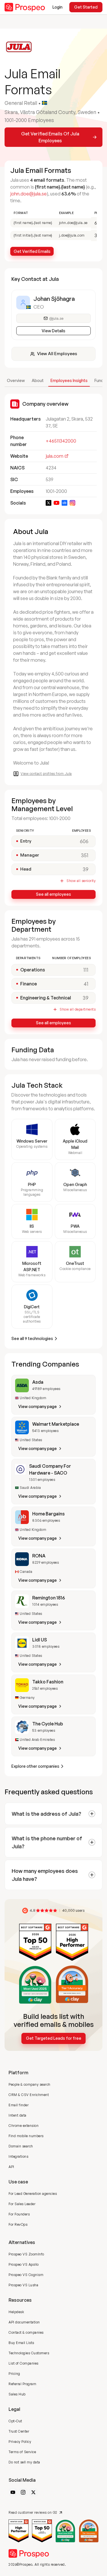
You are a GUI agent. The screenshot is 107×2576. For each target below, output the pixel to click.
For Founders (19, 2214)
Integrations (18, 2156)
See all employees (53, 894)
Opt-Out (15, 2421)
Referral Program (22, 2384)
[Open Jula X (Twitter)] (49, 503)
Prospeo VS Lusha (23, 2285)
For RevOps (18, 2224)
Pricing (14, 2374)
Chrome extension (24, 2126)
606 (84, 841)
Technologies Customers (29, 2353)
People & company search (30, 2084)
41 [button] (86, 984)
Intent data (18, 2115)
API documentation (24, 2322)
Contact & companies (26, 2332)
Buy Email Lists (21, 2343)
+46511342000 (61, 441)
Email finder (19, 2105)
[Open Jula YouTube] (56, 503)
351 (85, 855)
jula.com (54, 456)
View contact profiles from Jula (46, 774)
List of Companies (24, 2363)
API (11, 2167)
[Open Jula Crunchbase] (64, 503)
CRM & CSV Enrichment (29, 2095)
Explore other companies (35, 1766)
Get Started (86, 7)
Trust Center (19, 2431)
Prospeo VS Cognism (26, 2275)
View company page (38, 1406)
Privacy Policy (20, 2442)
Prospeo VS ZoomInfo (26, 2254)
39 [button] (86, 998)
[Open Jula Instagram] (72, 503)
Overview (16, 380)
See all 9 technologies (32, 1338)
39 (86, 869)
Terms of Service (22, 2452)
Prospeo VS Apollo (24, 2264)
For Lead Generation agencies (33, 2194)
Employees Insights (69, 380)
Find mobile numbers (26, 2136)
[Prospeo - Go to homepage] (25, 7)
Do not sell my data (24, 2462)
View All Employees (57, 354)
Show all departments (78, 1009)
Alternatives (22, 2242)
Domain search (21, 2146)
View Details (53, 331)
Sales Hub (17, 2394)
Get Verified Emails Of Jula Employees (50, 137)
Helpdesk (16, 2312)
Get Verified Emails (32, 251)
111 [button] (86, 970)
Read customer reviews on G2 (33, 2512)
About (38, 380)
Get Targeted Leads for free (54, 2038)
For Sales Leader (22, 2204)
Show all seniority (81, 881)
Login (57, 7)
